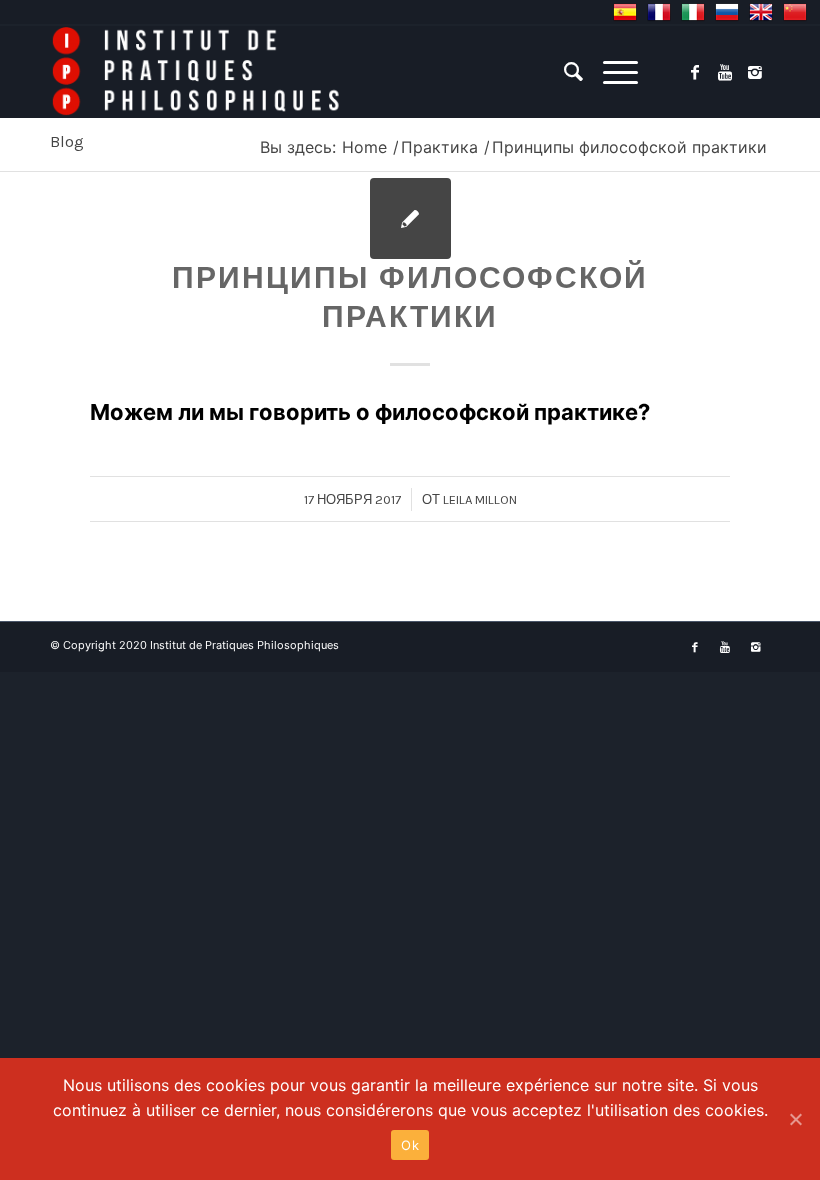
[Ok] (795, 1119)
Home (364, 147)
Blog (67, 141)
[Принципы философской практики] (410, 218)
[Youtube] (725, 72)
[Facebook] (695, 72)
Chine (795, 12)
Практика (439, 147)
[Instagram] (755, 72)
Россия (727, 12)
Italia (693, 12)
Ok (410, 1145)
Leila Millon (480, 499)
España (625, 12)
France (659, 12)
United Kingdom (761, 12)
